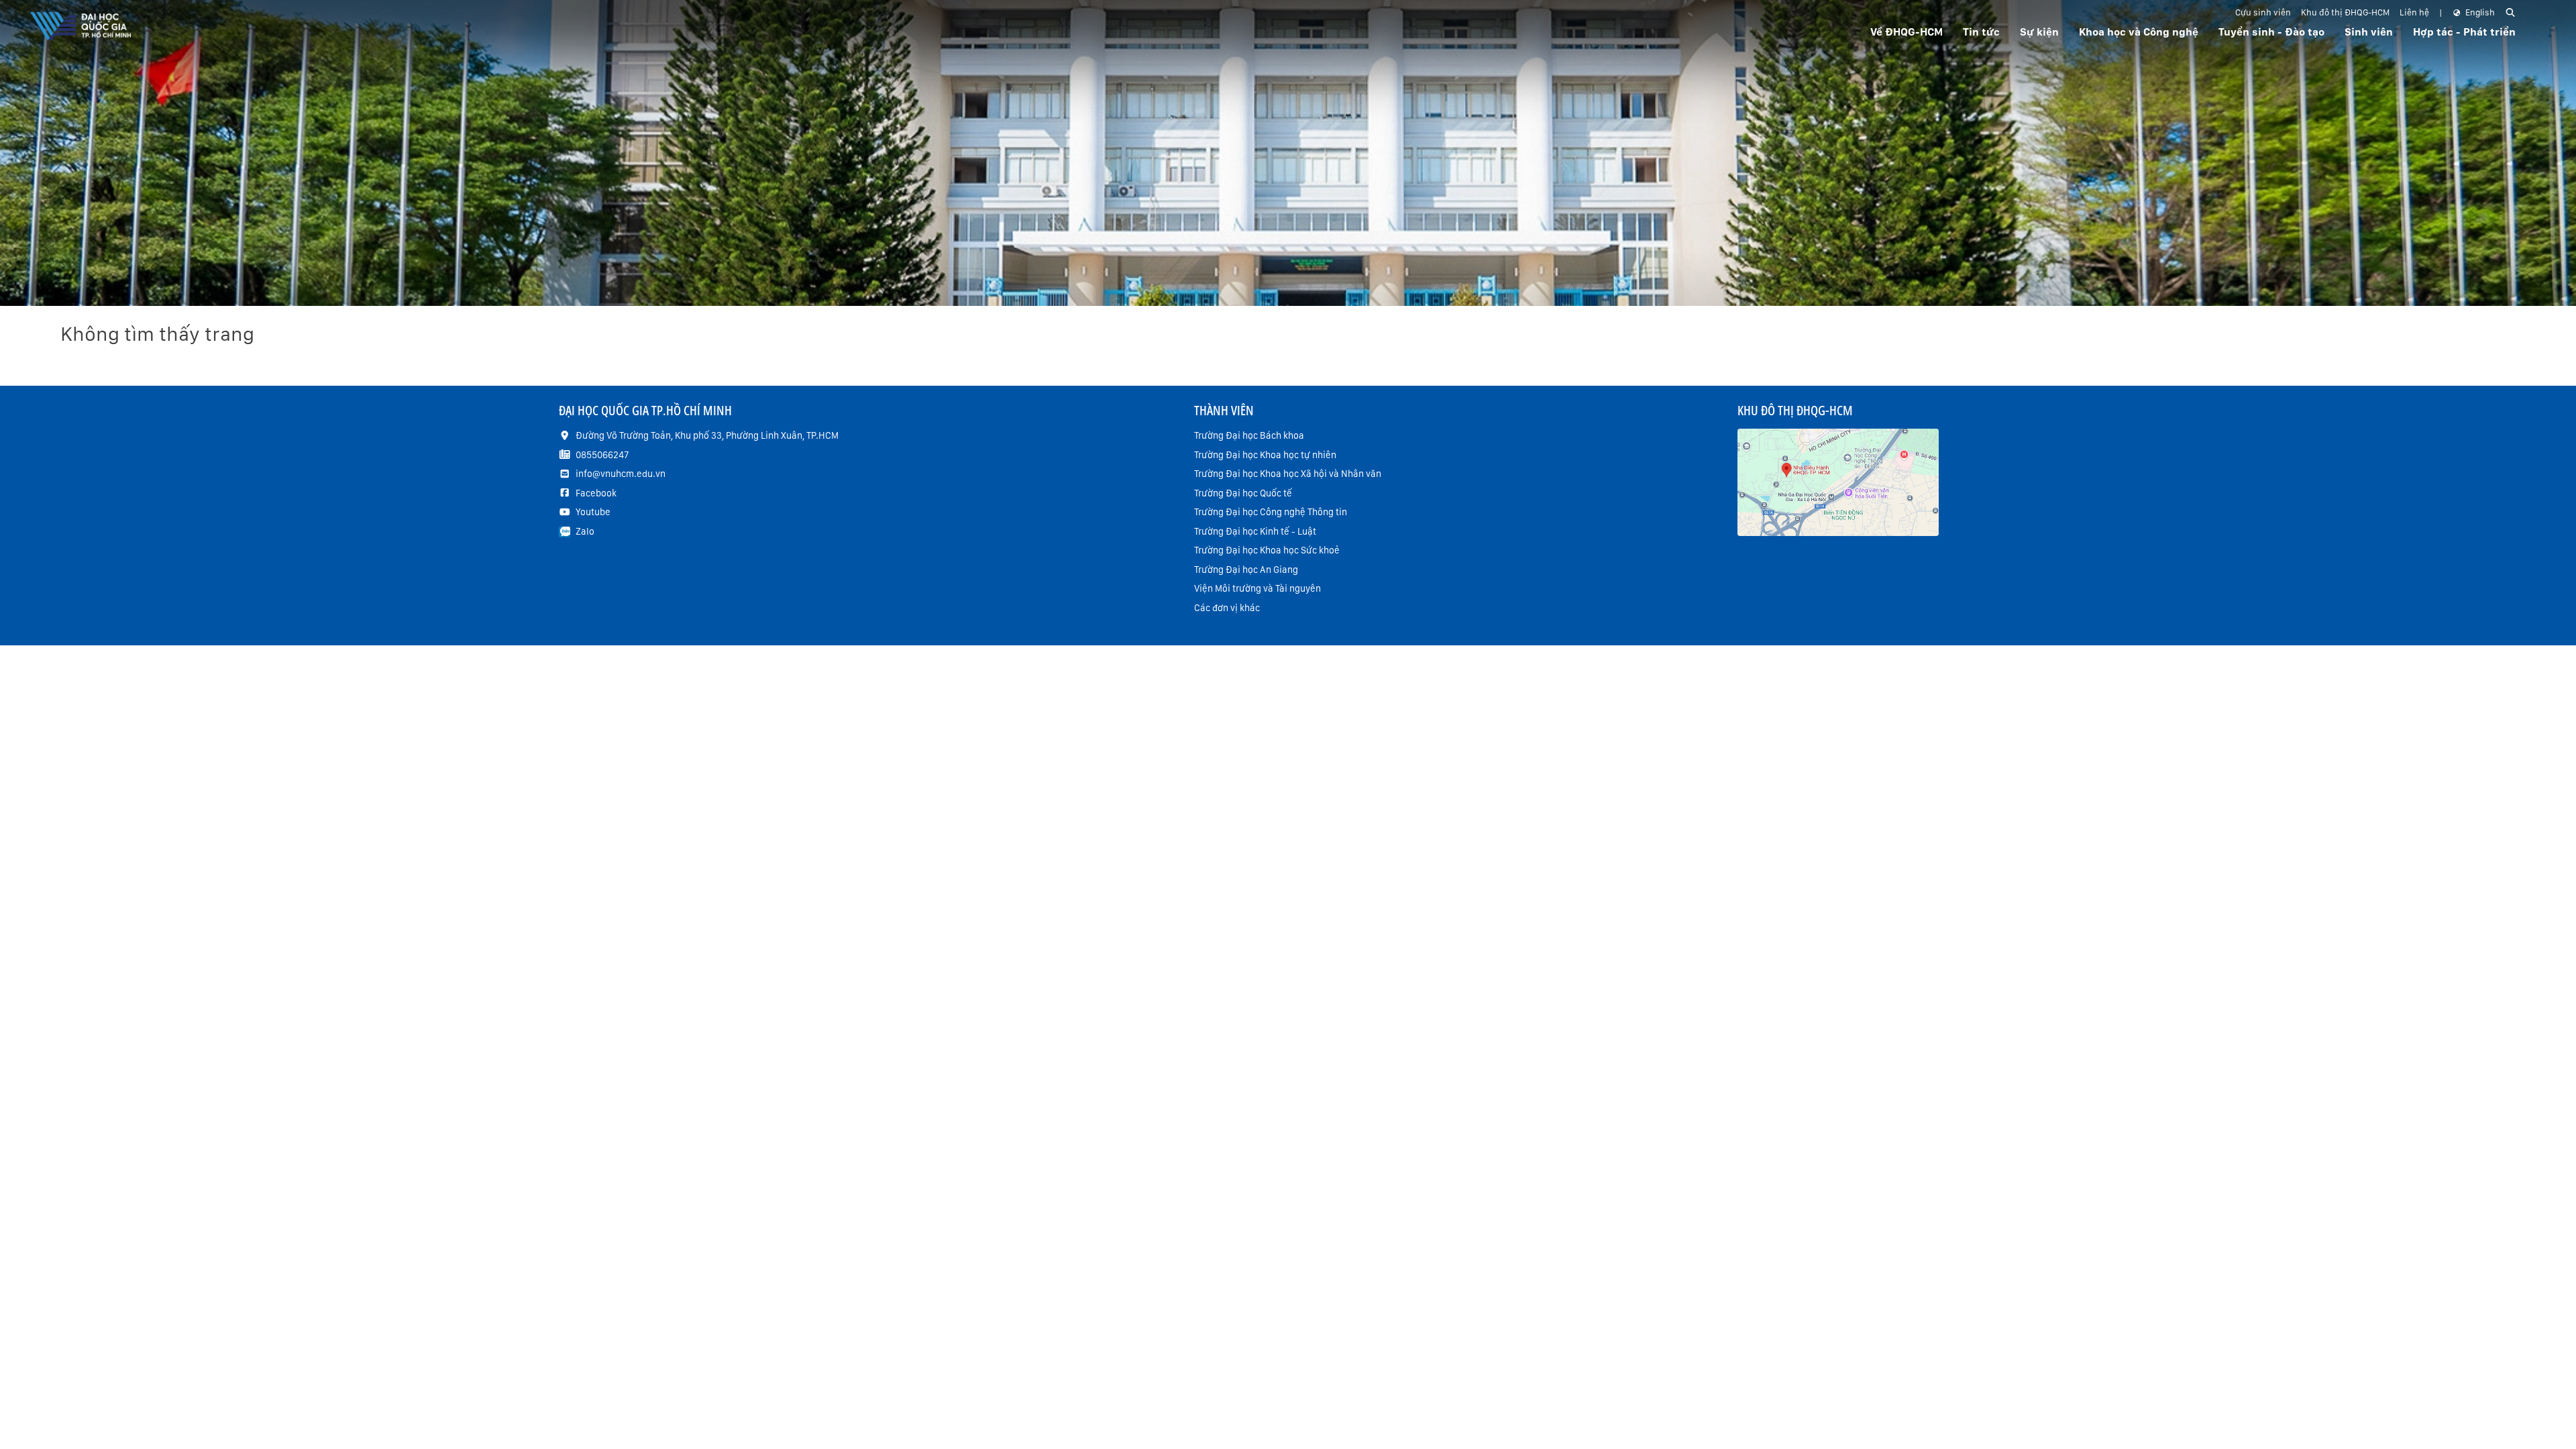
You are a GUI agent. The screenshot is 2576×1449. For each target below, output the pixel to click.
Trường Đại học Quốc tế (1243, 493)
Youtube (593, 512)
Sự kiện (2039, 32)
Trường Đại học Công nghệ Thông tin (1271, 512)
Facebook (596, 493)
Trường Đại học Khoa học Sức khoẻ (1267, 550)
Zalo (585, 531)
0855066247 (602, 455)
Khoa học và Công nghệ (2139, 32)
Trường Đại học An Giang (1246, 570)
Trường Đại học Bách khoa (1249, 435)
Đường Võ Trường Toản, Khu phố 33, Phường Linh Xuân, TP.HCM (707, 435)
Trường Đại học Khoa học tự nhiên (1265, 455)
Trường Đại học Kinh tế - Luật (1255, 531)
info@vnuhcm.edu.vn (621, 474)
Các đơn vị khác (1227, 608)
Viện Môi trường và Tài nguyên (1257, 588)
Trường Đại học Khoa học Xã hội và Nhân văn (1288, 474)
